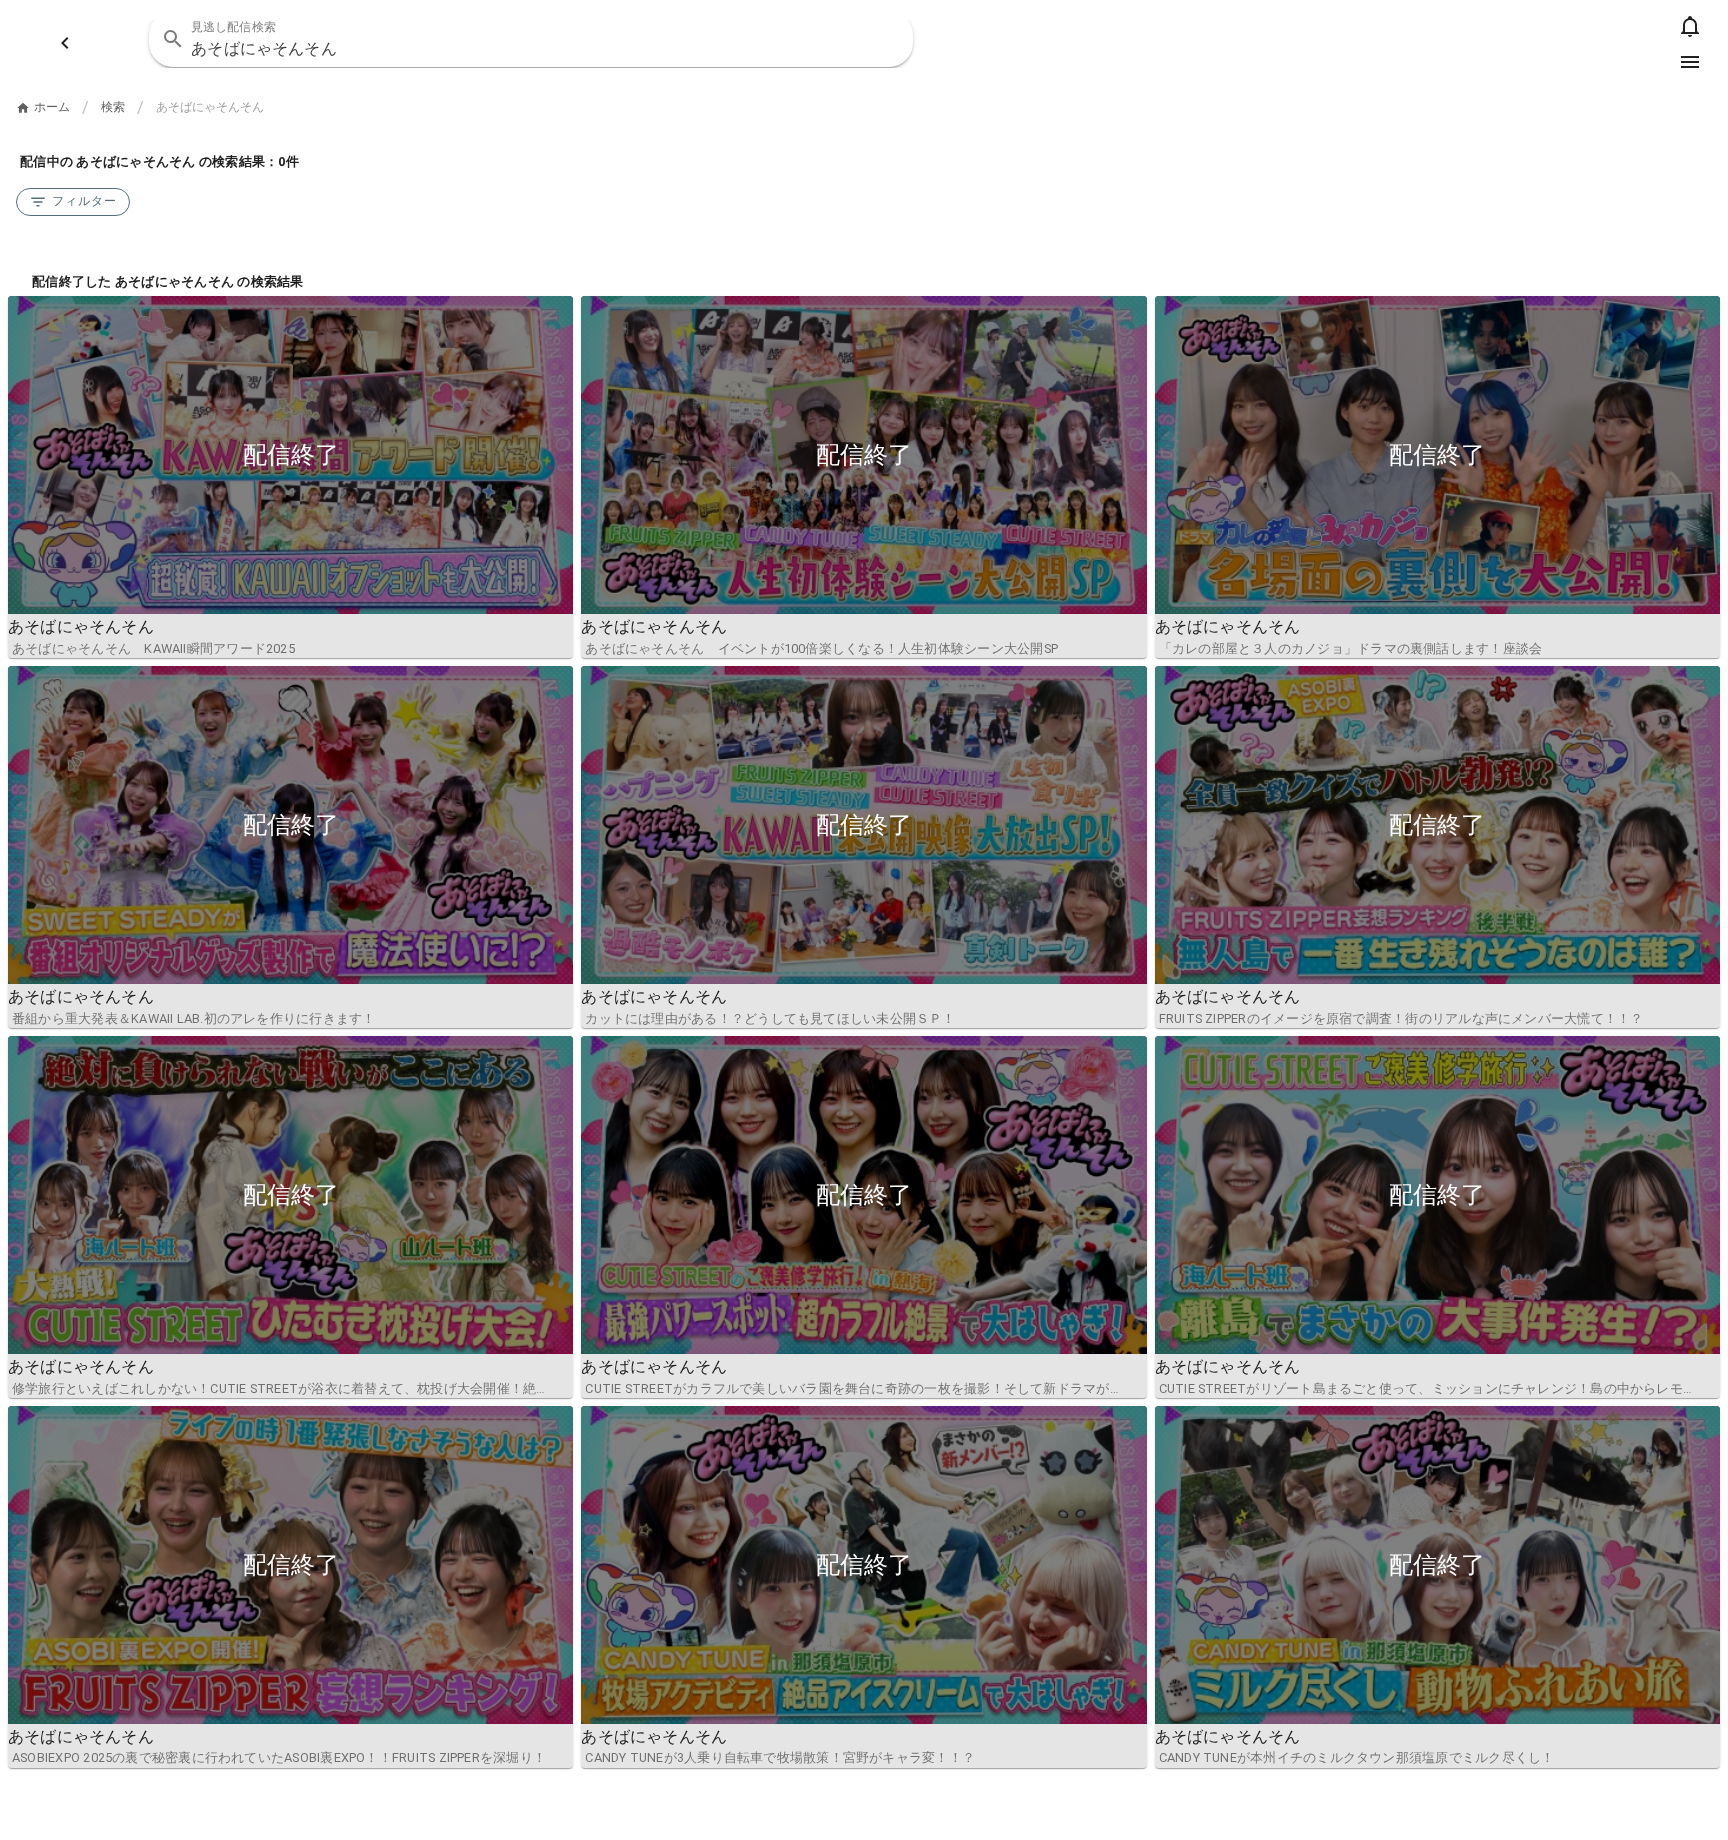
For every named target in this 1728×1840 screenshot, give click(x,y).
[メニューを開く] (1690, 62)
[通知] (1690, 26)
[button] (885, 39)
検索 (113, 107)
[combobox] (530, 39)
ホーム (52, 107)
